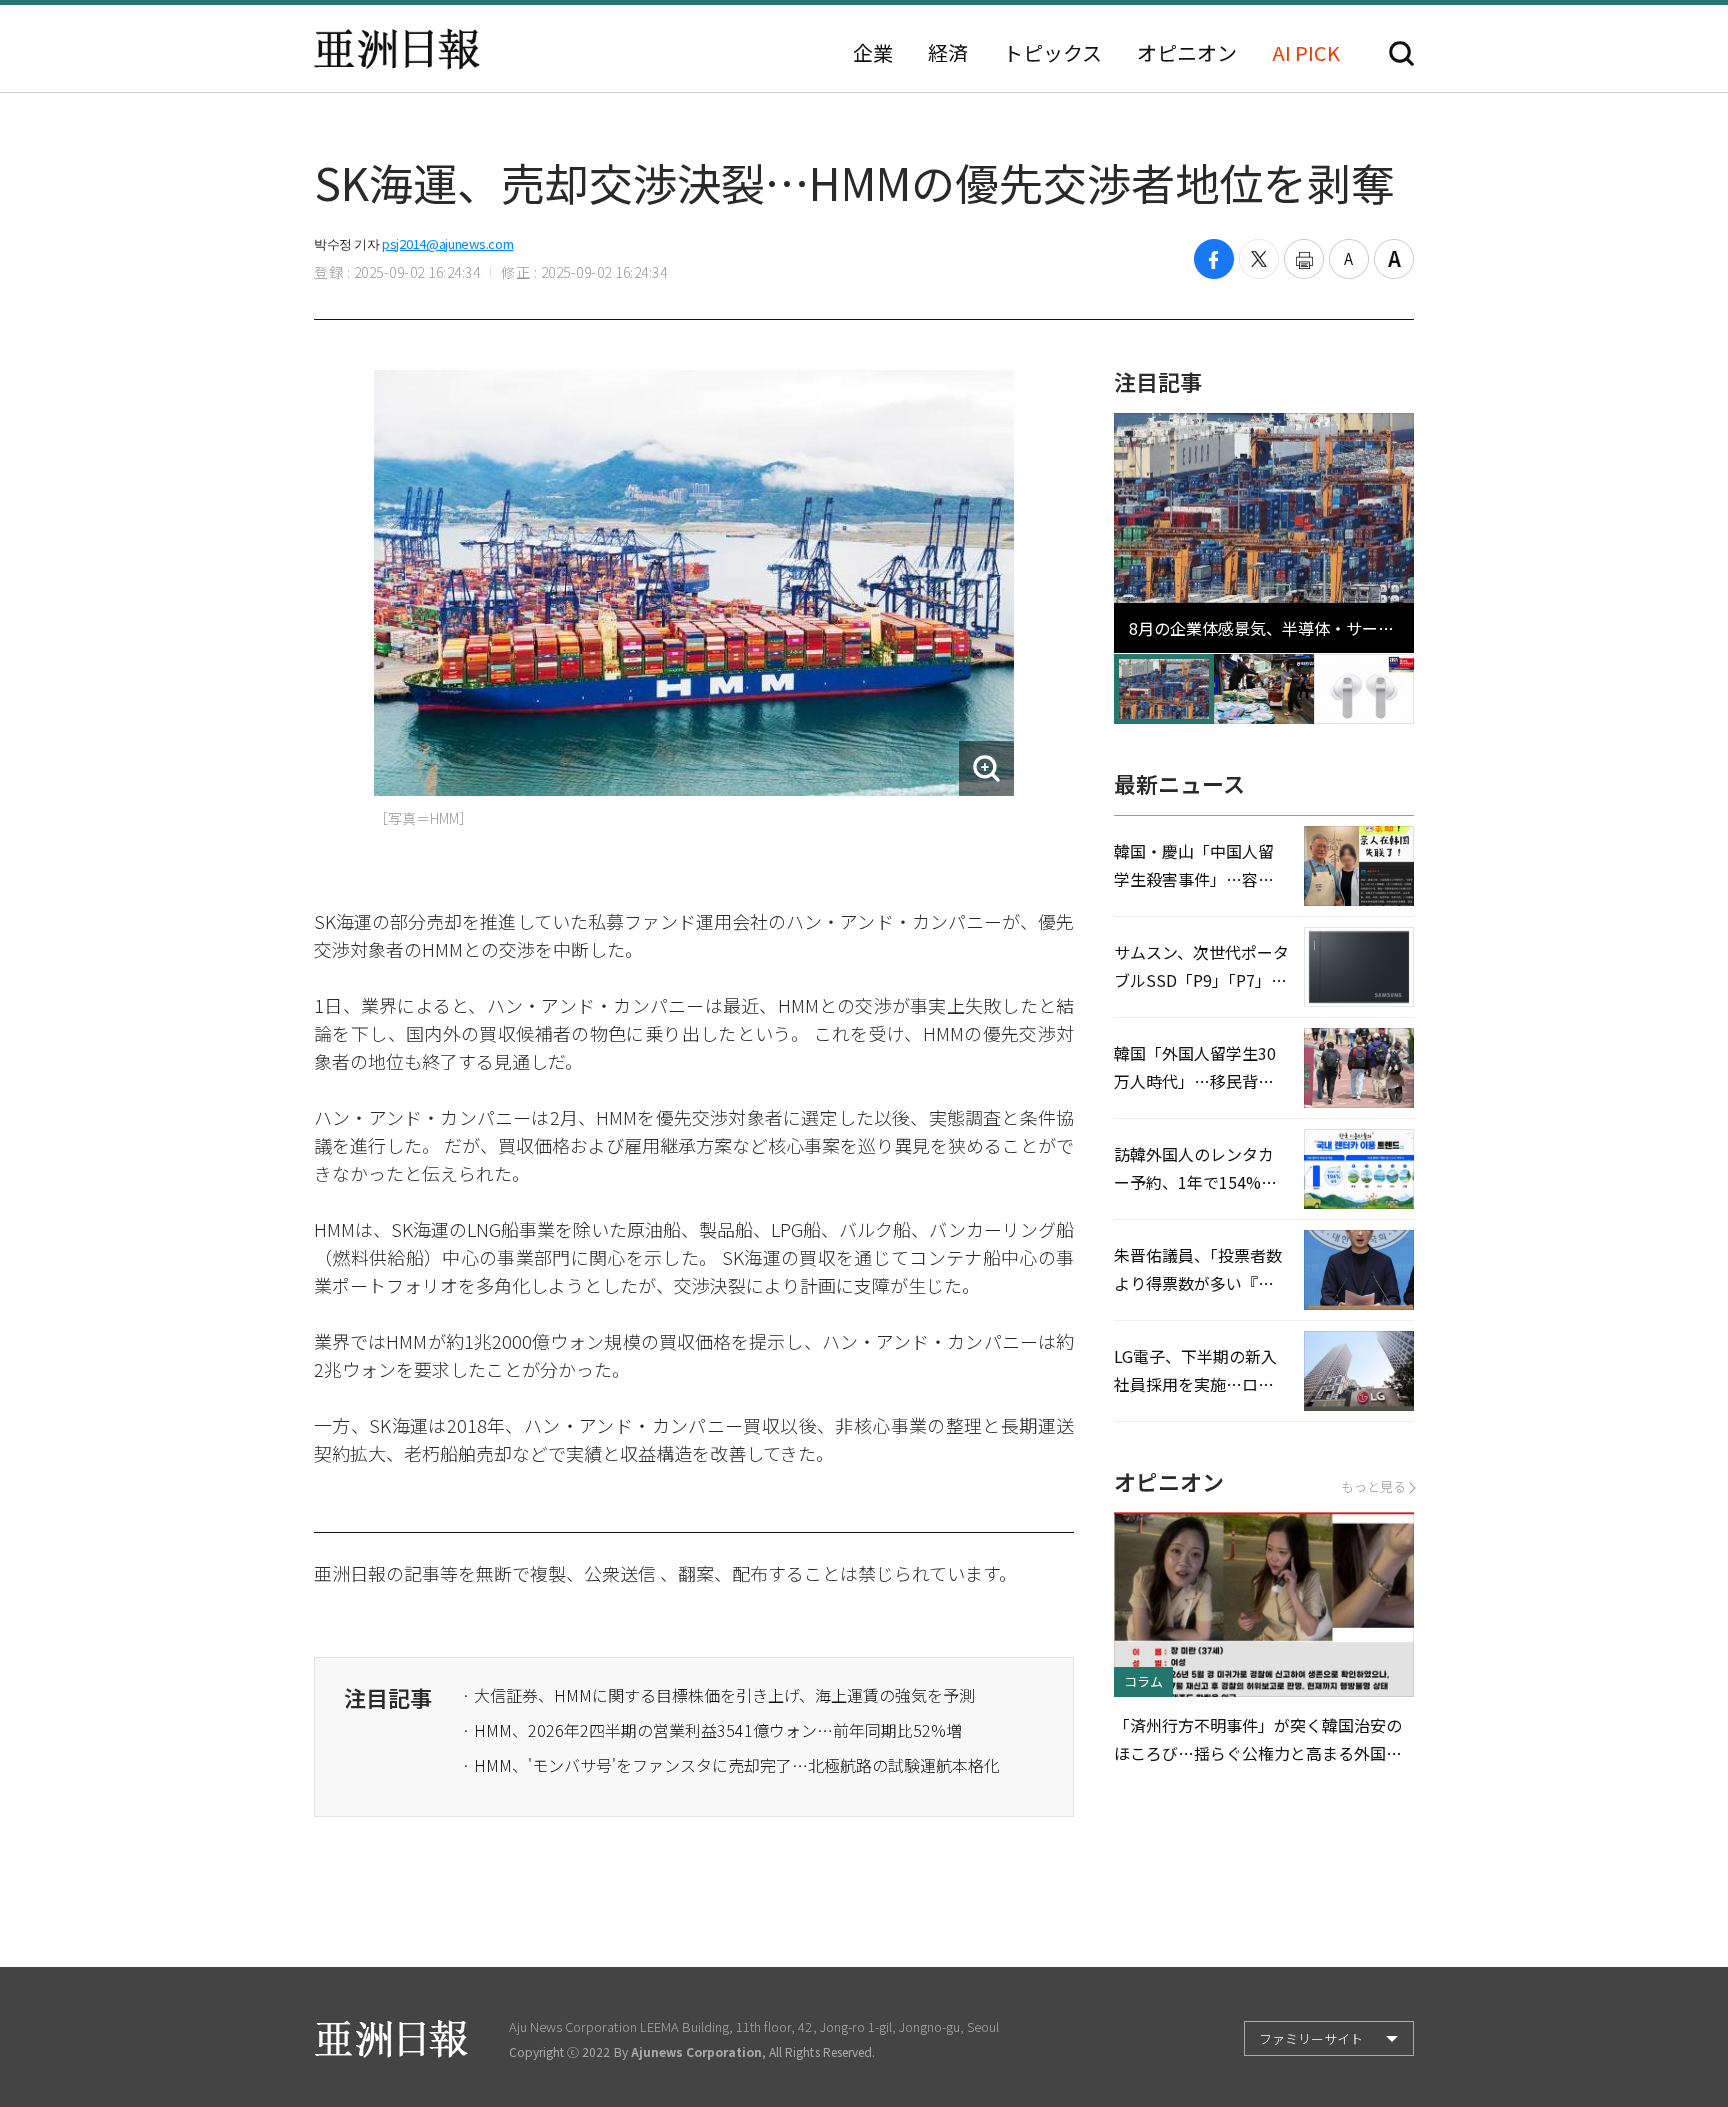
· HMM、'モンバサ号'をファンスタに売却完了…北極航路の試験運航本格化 (731, 1765)
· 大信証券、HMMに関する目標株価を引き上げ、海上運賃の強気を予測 (718, 1695)
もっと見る (1373, 1486)
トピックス (1052, 53)
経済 (948, 53)
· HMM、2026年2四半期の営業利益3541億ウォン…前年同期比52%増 (712, 1730)
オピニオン (1187, 53)
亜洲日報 (397, 49)
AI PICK (1306, 53)
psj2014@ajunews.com (447, 243)
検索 (1401, 53)
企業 (873, 53)
